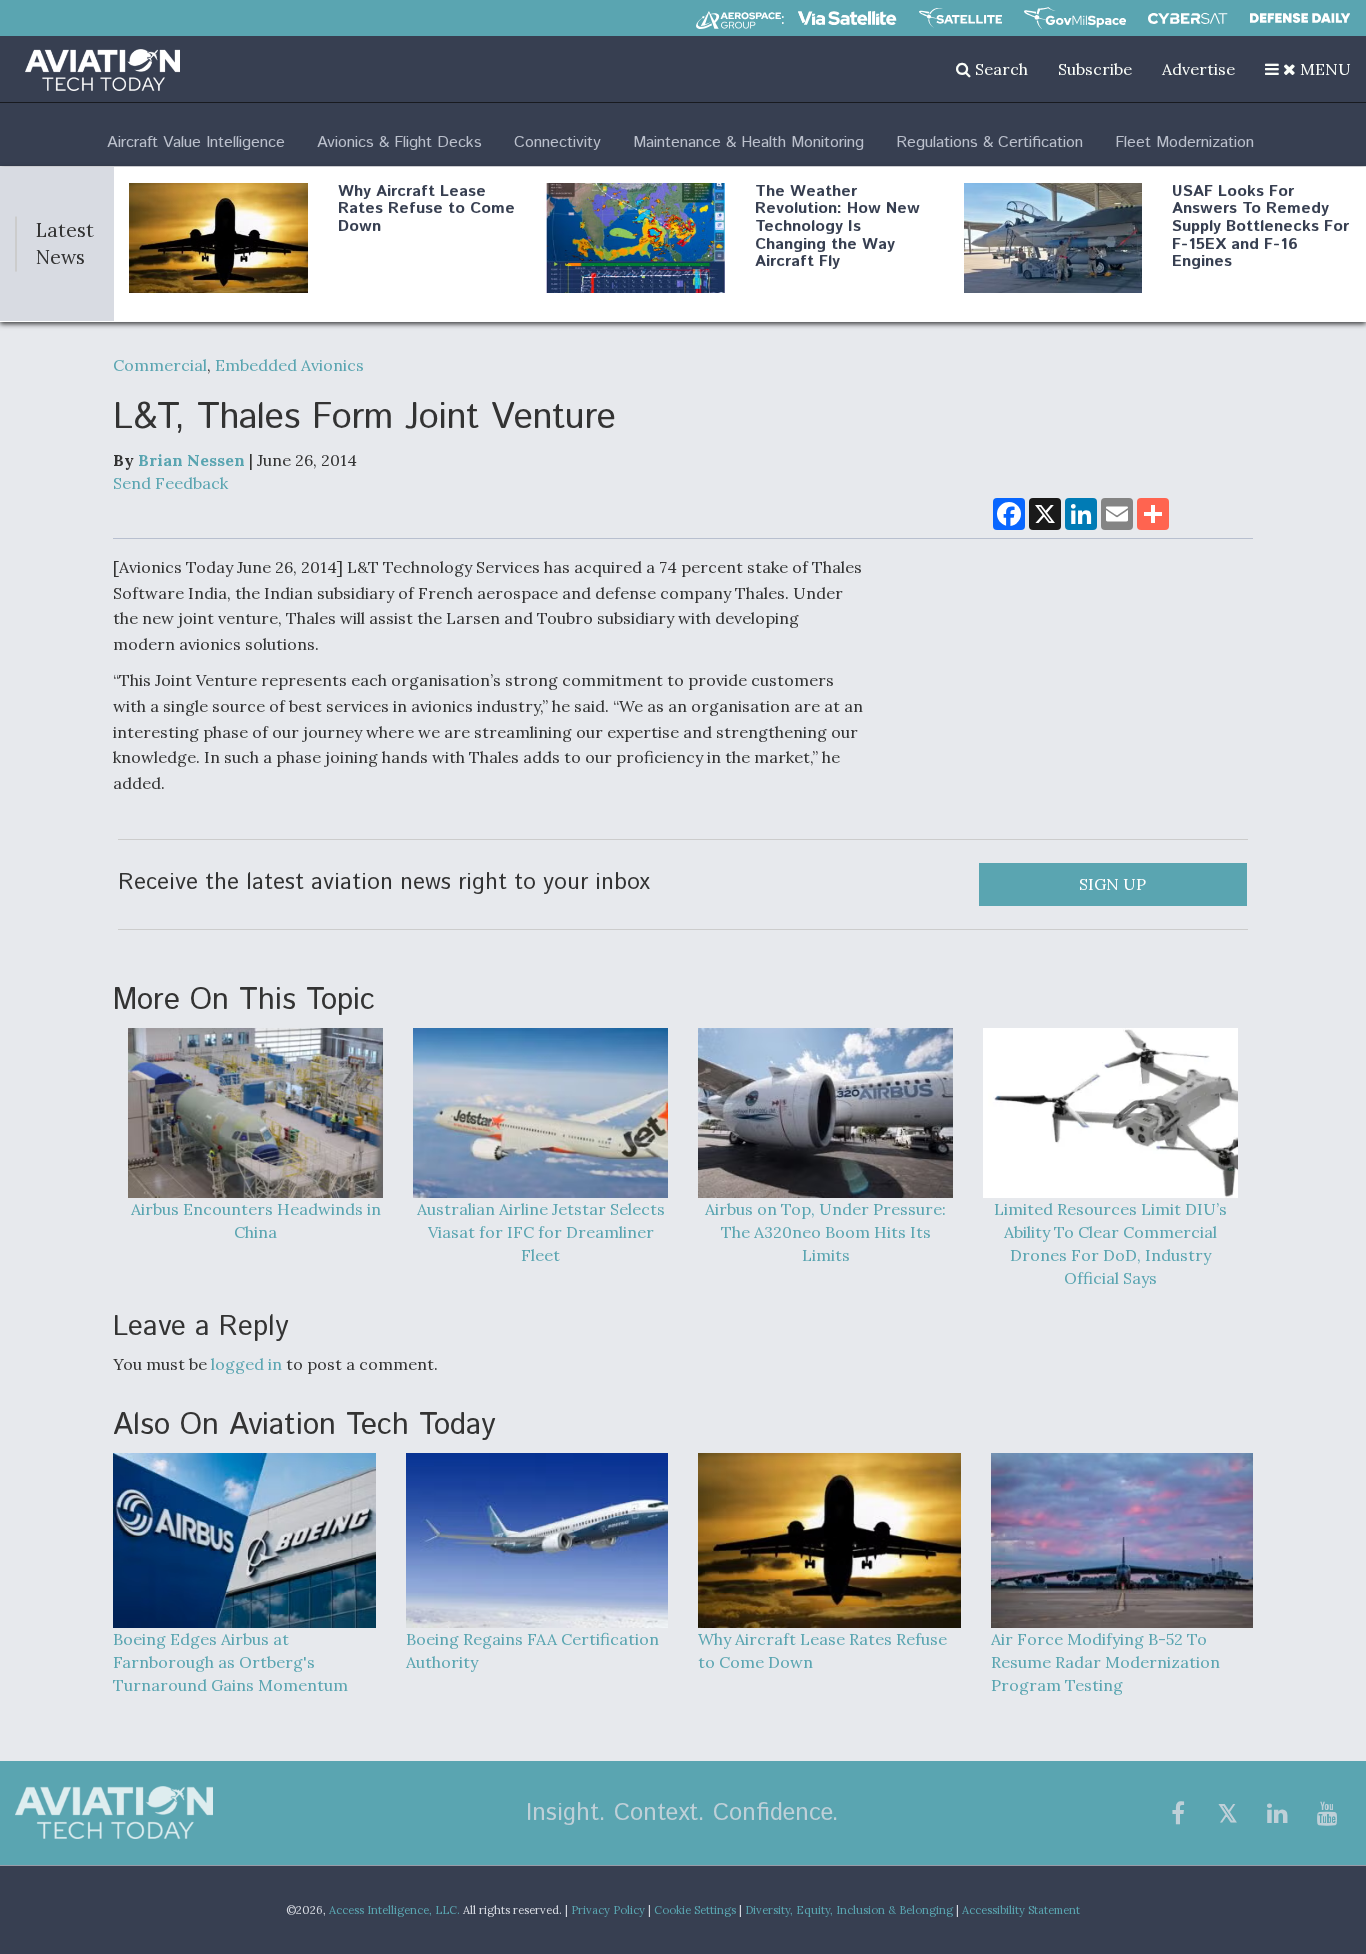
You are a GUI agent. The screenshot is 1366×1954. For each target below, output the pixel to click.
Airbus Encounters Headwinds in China (256, 1220)
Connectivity (557, 142)
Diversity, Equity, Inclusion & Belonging (849, 1910)
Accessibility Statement (1021, 1910)
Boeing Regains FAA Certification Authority (532, 1650)
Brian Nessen (191, 460)
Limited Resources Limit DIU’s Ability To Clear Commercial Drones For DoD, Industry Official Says (1110, 1243)
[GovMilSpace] (1075, 18)
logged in (246, 1364)
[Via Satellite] (847, 18)
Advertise (1198, 69)
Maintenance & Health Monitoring (748, 142)
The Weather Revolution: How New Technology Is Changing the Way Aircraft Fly (837, 226)
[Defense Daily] (1300, 18)
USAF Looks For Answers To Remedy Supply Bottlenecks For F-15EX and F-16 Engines (1260, 226)
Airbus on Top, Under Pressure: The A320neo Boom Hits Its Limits (825, 1232)
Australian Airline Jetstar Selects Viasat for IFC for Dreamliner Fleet (541, 1232)
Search (999, 69)
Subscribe (1095, 69)
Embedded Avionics (289, 365)
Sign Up (1112, 884)
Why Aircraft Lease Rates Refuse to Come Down (426, 209)
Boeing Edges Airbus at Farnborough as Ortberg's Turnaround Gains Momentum (230, 1662)
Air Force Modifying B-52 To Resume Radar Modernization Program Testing (1105, 1662)
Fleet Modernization (1184, 142)
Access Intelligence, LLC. (394, 1910)
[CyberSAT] (1187, 18)
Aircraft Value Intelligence (196, 142)
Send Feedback (170, 483)
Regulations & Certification (989, 142)
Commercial (160, 365)
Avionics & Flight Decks (399, 142)
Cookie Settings (695, 1910)
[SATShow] (960, 18)
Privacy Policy (608, 1910)
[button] (1308, 69)
